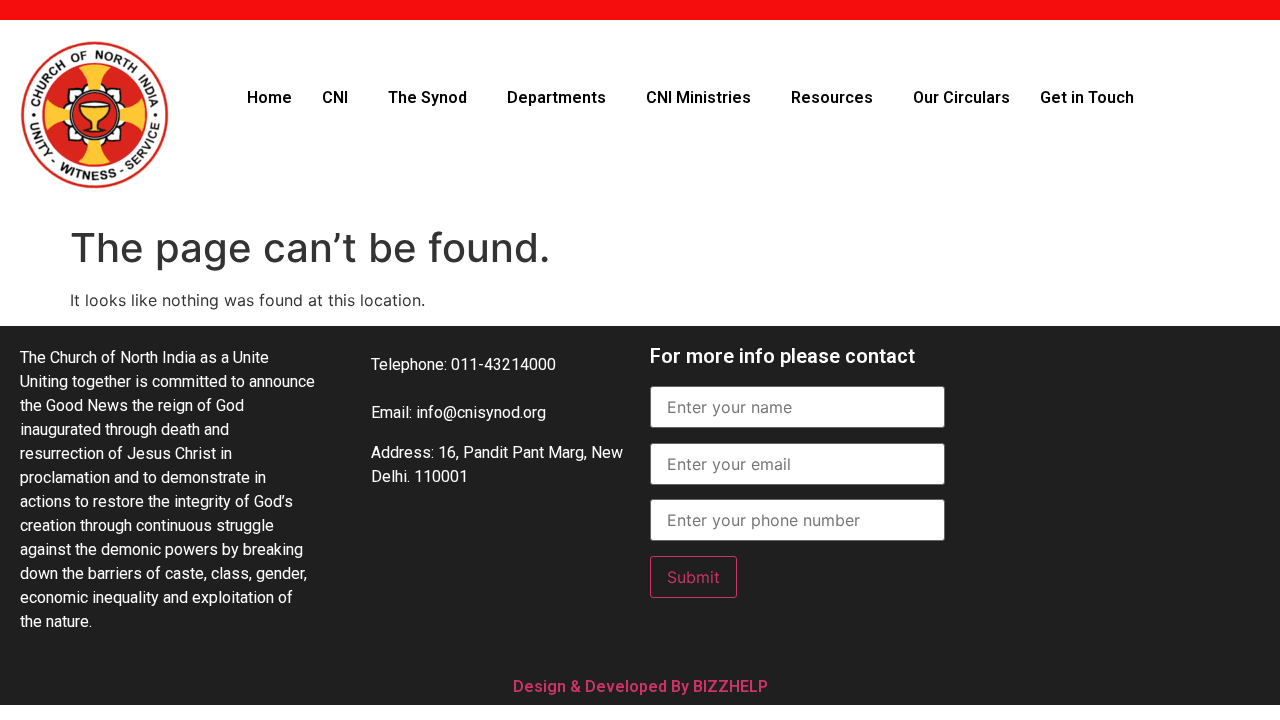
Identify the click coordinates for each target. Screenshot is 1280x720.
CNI (335, 97)
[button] (340, 98)
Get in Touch (1087, 97)
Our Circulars (961, 97)
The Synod (427, 97)
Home (269, 97)
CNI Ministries (698, 97)
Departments (556, 97)
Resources (832, 97)
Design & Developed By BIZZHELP (640, 686)
